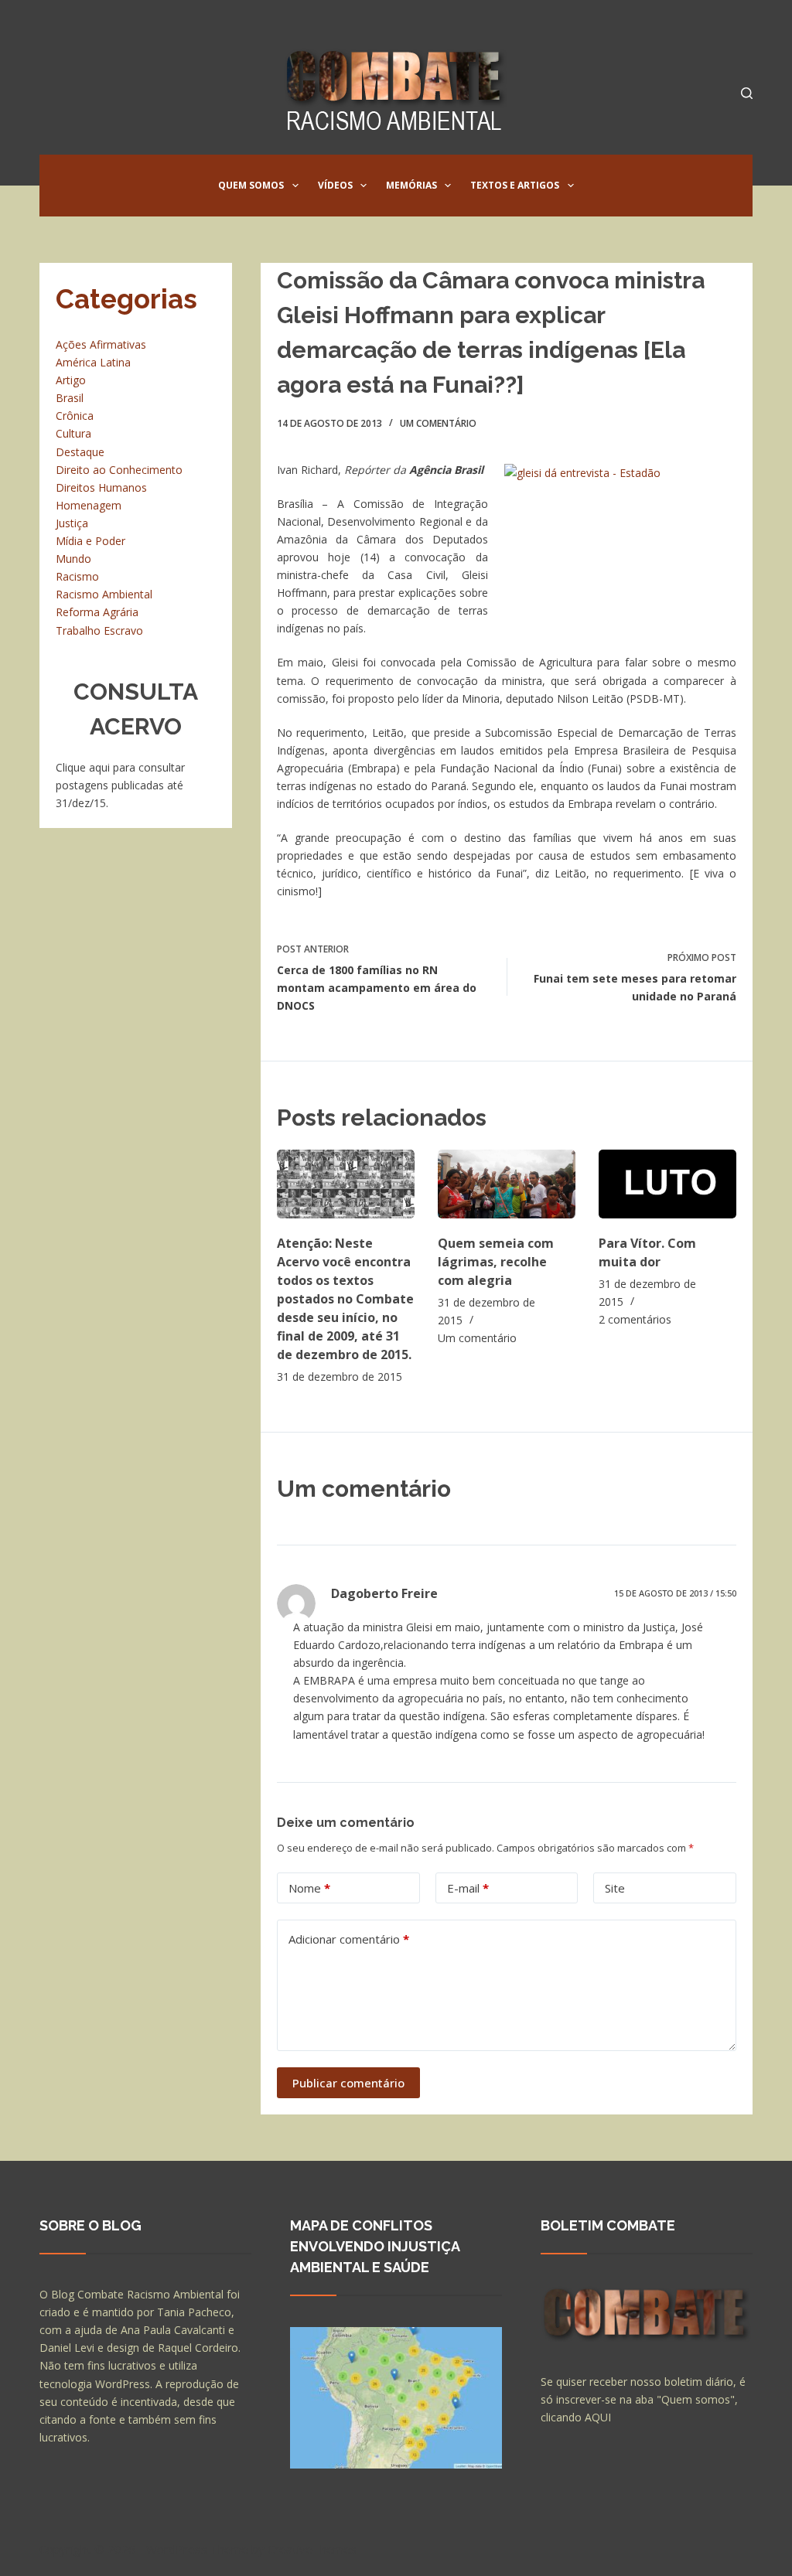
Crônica (75, 416)
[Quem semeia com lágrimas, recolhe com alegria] (507, 1184)
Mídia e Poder (90, 541)
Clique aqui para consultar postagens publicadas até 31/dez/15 (120, 785)
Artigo (71, 380)
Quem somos (251, 185)
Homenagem (89, 505)
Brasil (70, 398)
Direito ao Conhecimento (119, 470)
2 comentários (635, 1319)
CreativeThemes (312, 2549)
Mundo (73, 559)
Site (615, 1888)
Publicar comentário (348, 2083)
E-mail (468, 1888)
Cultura (73, 433)
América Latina (93, 362)
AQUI (598, 2417)
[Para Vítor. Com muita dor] (667, 1184)
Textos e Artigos (515, 185)
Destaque (80, 452)
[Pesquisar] (747, 93)
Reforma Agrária (97, 612)
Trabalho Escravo (99, 630)
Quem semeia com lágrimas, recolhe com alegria (496, 1262)
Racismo (77, 576)
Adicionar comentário (349, 1939)
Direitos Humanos (101, 487)
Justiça (72, 523)
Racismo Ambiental (104, 594)
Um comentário (438, 423)
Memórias (411, 185)
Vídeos (335, 185)
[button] (295, 186)
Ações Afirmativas (101, 344)
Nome (309, 1888)
